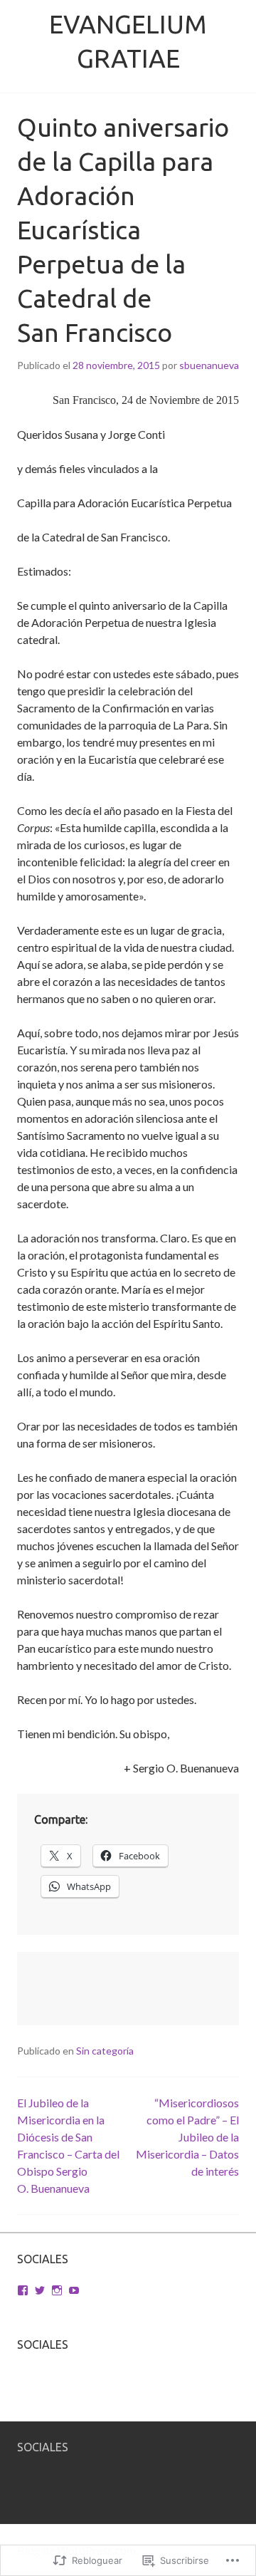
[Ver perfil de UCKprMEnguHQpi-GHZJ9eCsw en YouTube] (74, 2290)
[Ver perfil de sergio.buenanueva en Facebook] (23, 2290)
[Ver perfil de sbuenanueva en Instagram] (57, 2290)
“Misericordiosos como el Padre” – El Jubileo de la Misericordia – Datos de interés (187, 2137)
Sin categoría (105, 2051)
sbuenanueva (209, 365)
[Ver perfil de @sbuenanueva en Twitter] (40, 2290)
